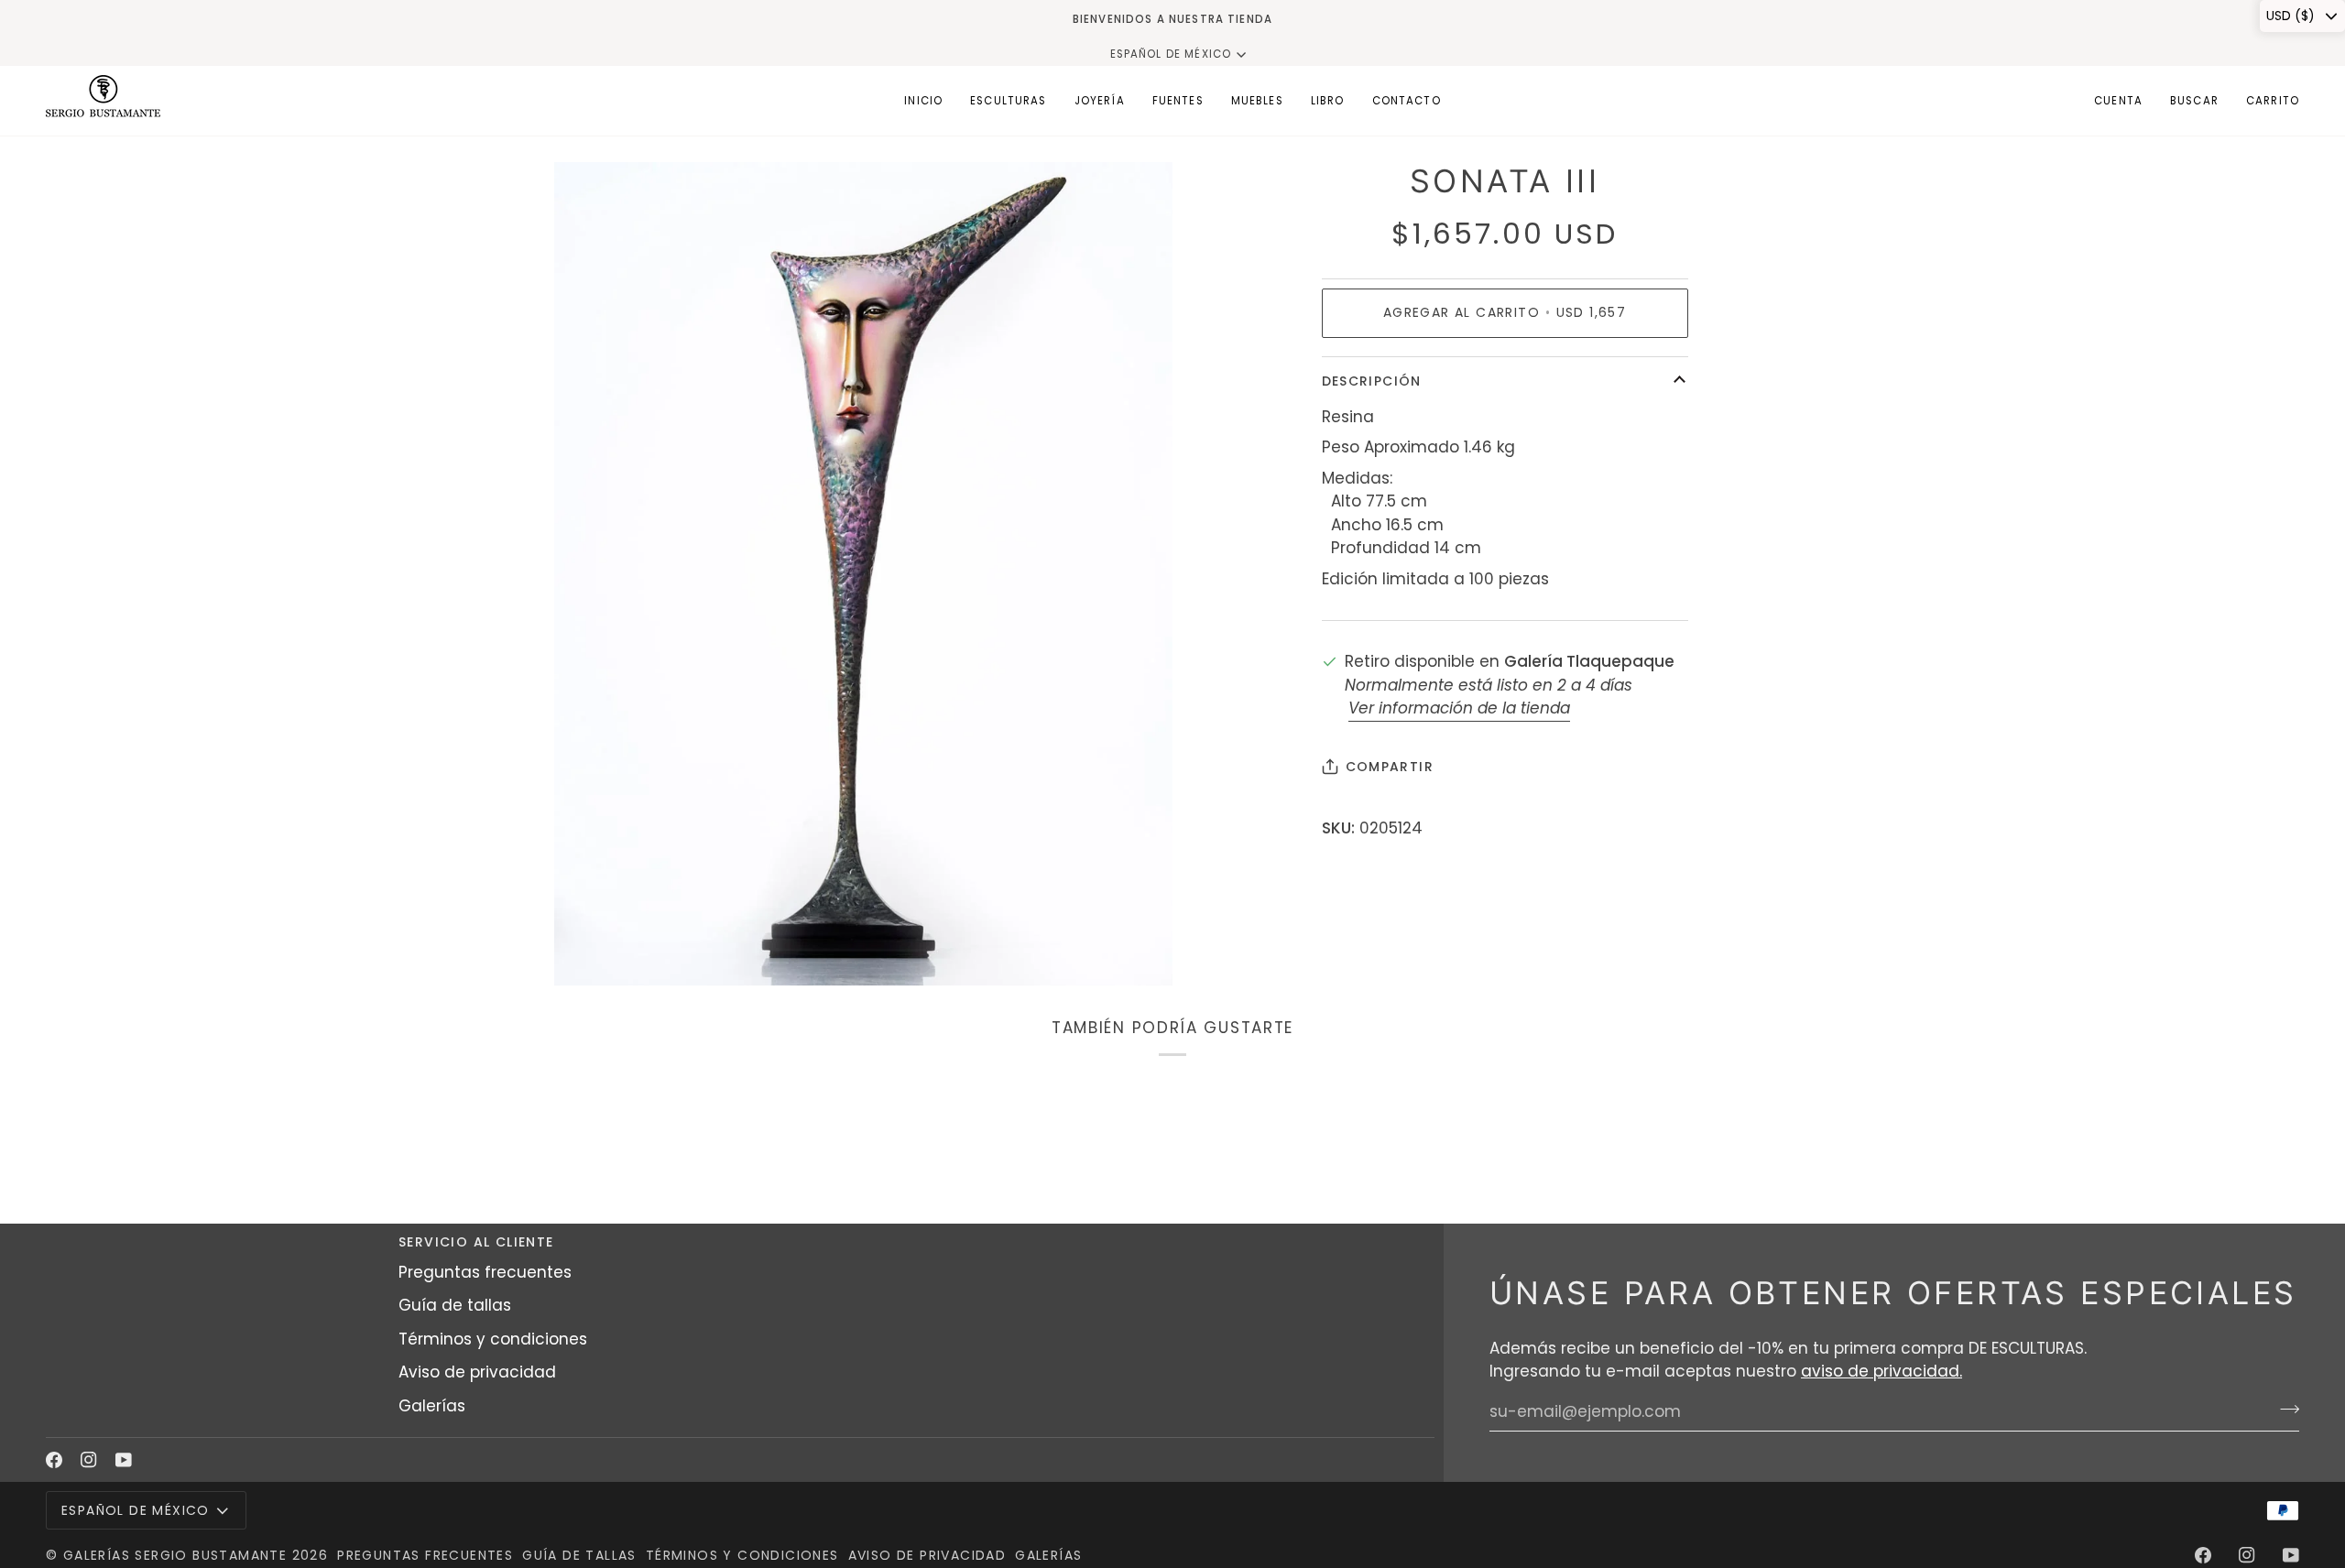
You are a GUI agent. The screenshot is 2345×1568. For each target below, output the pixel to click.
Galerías (432, 1406)
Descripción (1372, 381)
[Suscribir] (2284, 1410)
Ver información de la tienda (1459, 708)
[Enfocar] (589, 951)
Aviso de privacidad (477, 1372)
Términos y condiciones (493, 1339)
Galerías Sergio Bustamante (175, 1555)
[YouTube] (124, 1460)
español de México (1171, 54)
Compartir (1390, 767)
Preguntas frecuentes (485, 1272)
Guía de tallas (455, 1305)
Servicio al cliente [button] (476, 1242)
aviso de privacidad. (1881, 1371)
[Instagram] (89, 1460)
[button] (1009, 101)
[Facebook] (54, 1460)
